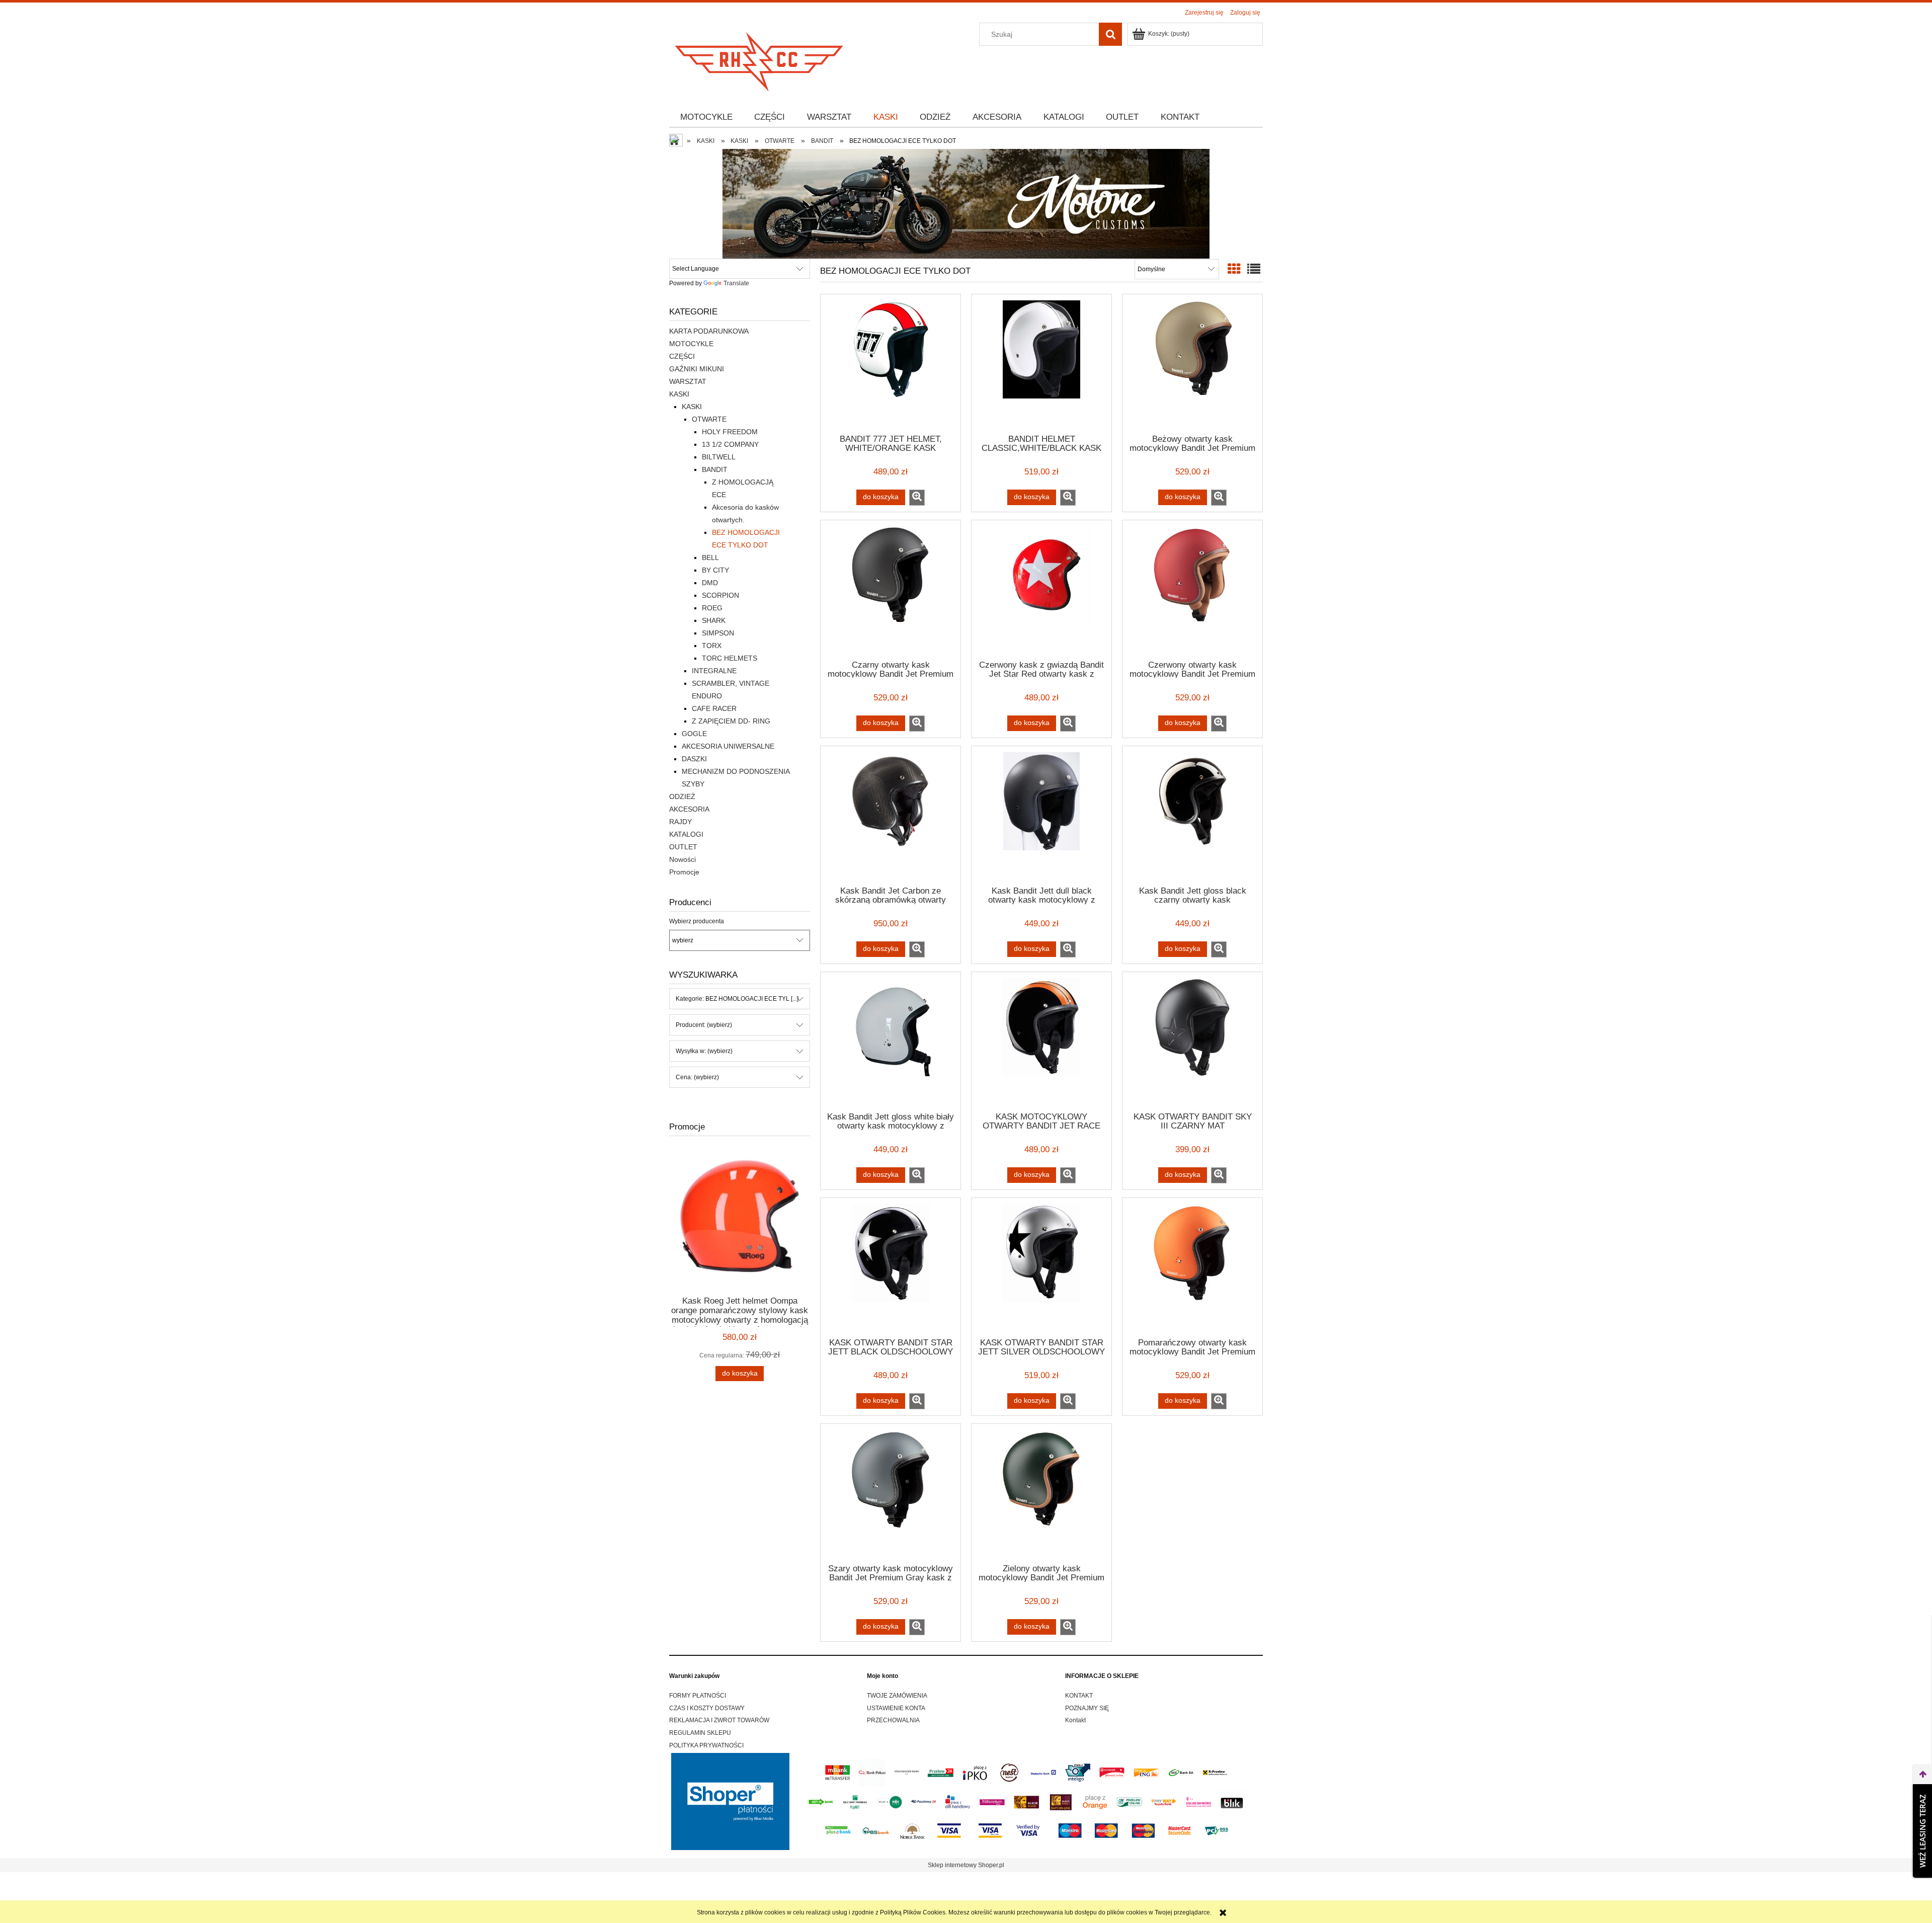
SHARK (714, 620)
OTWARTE (709, 419)
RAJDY (680, 822)
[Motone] (966, 203)
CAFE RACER (714, 708)
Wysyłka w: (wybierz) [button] (704, 1051)
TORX (712, 646)
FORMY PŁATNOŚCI (698, 1696)
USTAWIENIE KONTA (896, 1708)
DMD (710, 583)
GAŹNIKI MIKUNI (697, 369)
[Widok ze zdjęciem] (1234, 269)
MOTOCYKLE (691, 344)
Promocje (684, 872)
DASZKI (694, 759)
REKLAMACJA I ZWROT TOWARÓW (719, 1720)
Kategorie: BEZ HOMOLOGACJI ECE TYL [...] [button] (737, 999)
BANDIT (715, 469)
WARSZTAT (688, 381)
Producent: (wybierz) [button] (704, 1025)
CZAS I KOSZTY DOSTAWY (707, 1708)
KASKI (679, 394)
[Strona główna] (760, 59)
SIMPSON (718, 633)
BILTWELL (719, 457)
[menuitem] (706, 117)
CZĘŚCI (682, 356)
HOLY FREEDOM (730, 432)
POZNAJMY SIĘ (1087, 1708)
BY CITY (715, 570)
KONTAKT (1079, 1696)
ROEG (712, 608)
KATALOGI (686, 834)
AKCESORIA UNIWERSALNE (728, 746)
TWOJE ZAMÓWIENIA (897, 1696)
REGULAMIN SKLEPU (700, 1733)
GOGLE (694, 734)
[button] (917, 498)
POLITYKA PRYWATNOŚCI (706, 1745)
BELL (710, 557)
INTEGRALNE (714, 671)
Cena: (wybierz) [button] (697, 1077)
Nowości (682, 859)
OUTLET (683, 847)
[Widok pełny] (1254, 269)
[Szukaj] (1110, 34)
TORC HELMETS (730, 658)
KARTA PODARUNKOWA (709, 331)
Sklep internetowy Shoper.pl (966, 1865)
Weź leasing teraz (1922, 1831)
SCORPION (720, 595)
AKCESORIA (689, 809)
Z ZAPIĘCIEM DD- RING (731, 721)
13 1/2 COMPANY (730, 444)
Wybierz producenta (697, 921)
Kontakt (1075, 1720)
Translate (736, 283)
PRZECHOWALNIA (893, 1720)
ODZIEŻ (682, 796)
